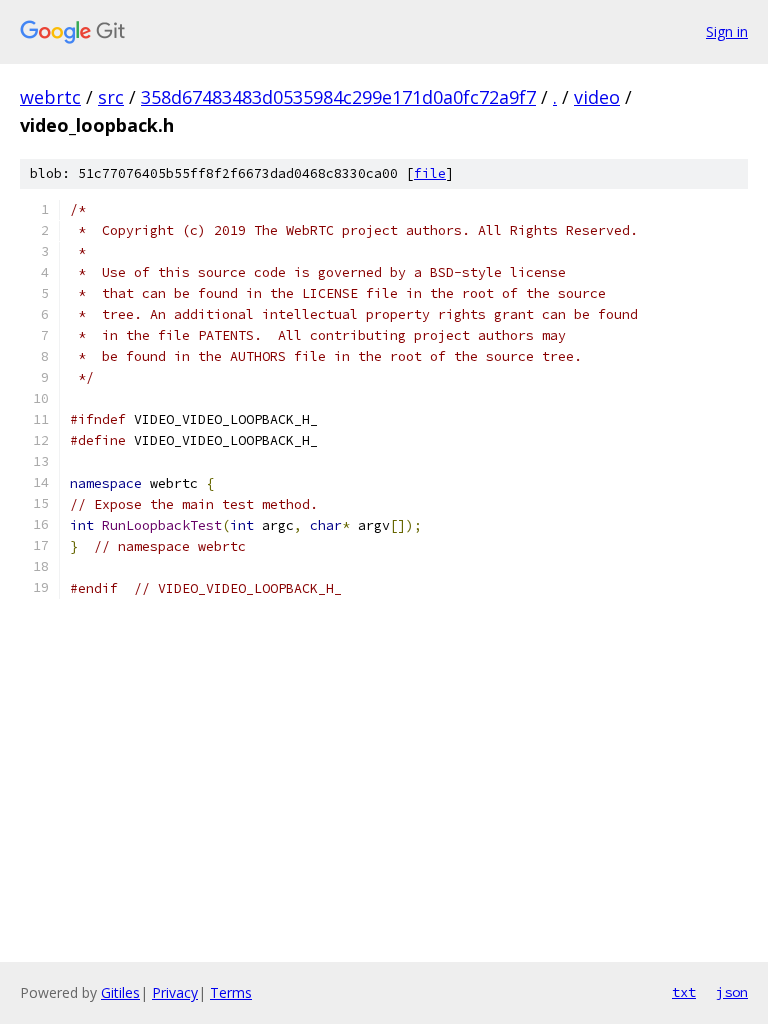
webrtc (50, 97)
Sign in (727, 31)
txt (684, 992)
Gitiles (120, 992)
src (111, 97)
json (732, 992)
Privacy (175, 992)
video (597, 97)
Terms (231, 992)
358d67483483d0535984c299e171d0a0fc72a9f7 (338, 97)
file (430, 173)
